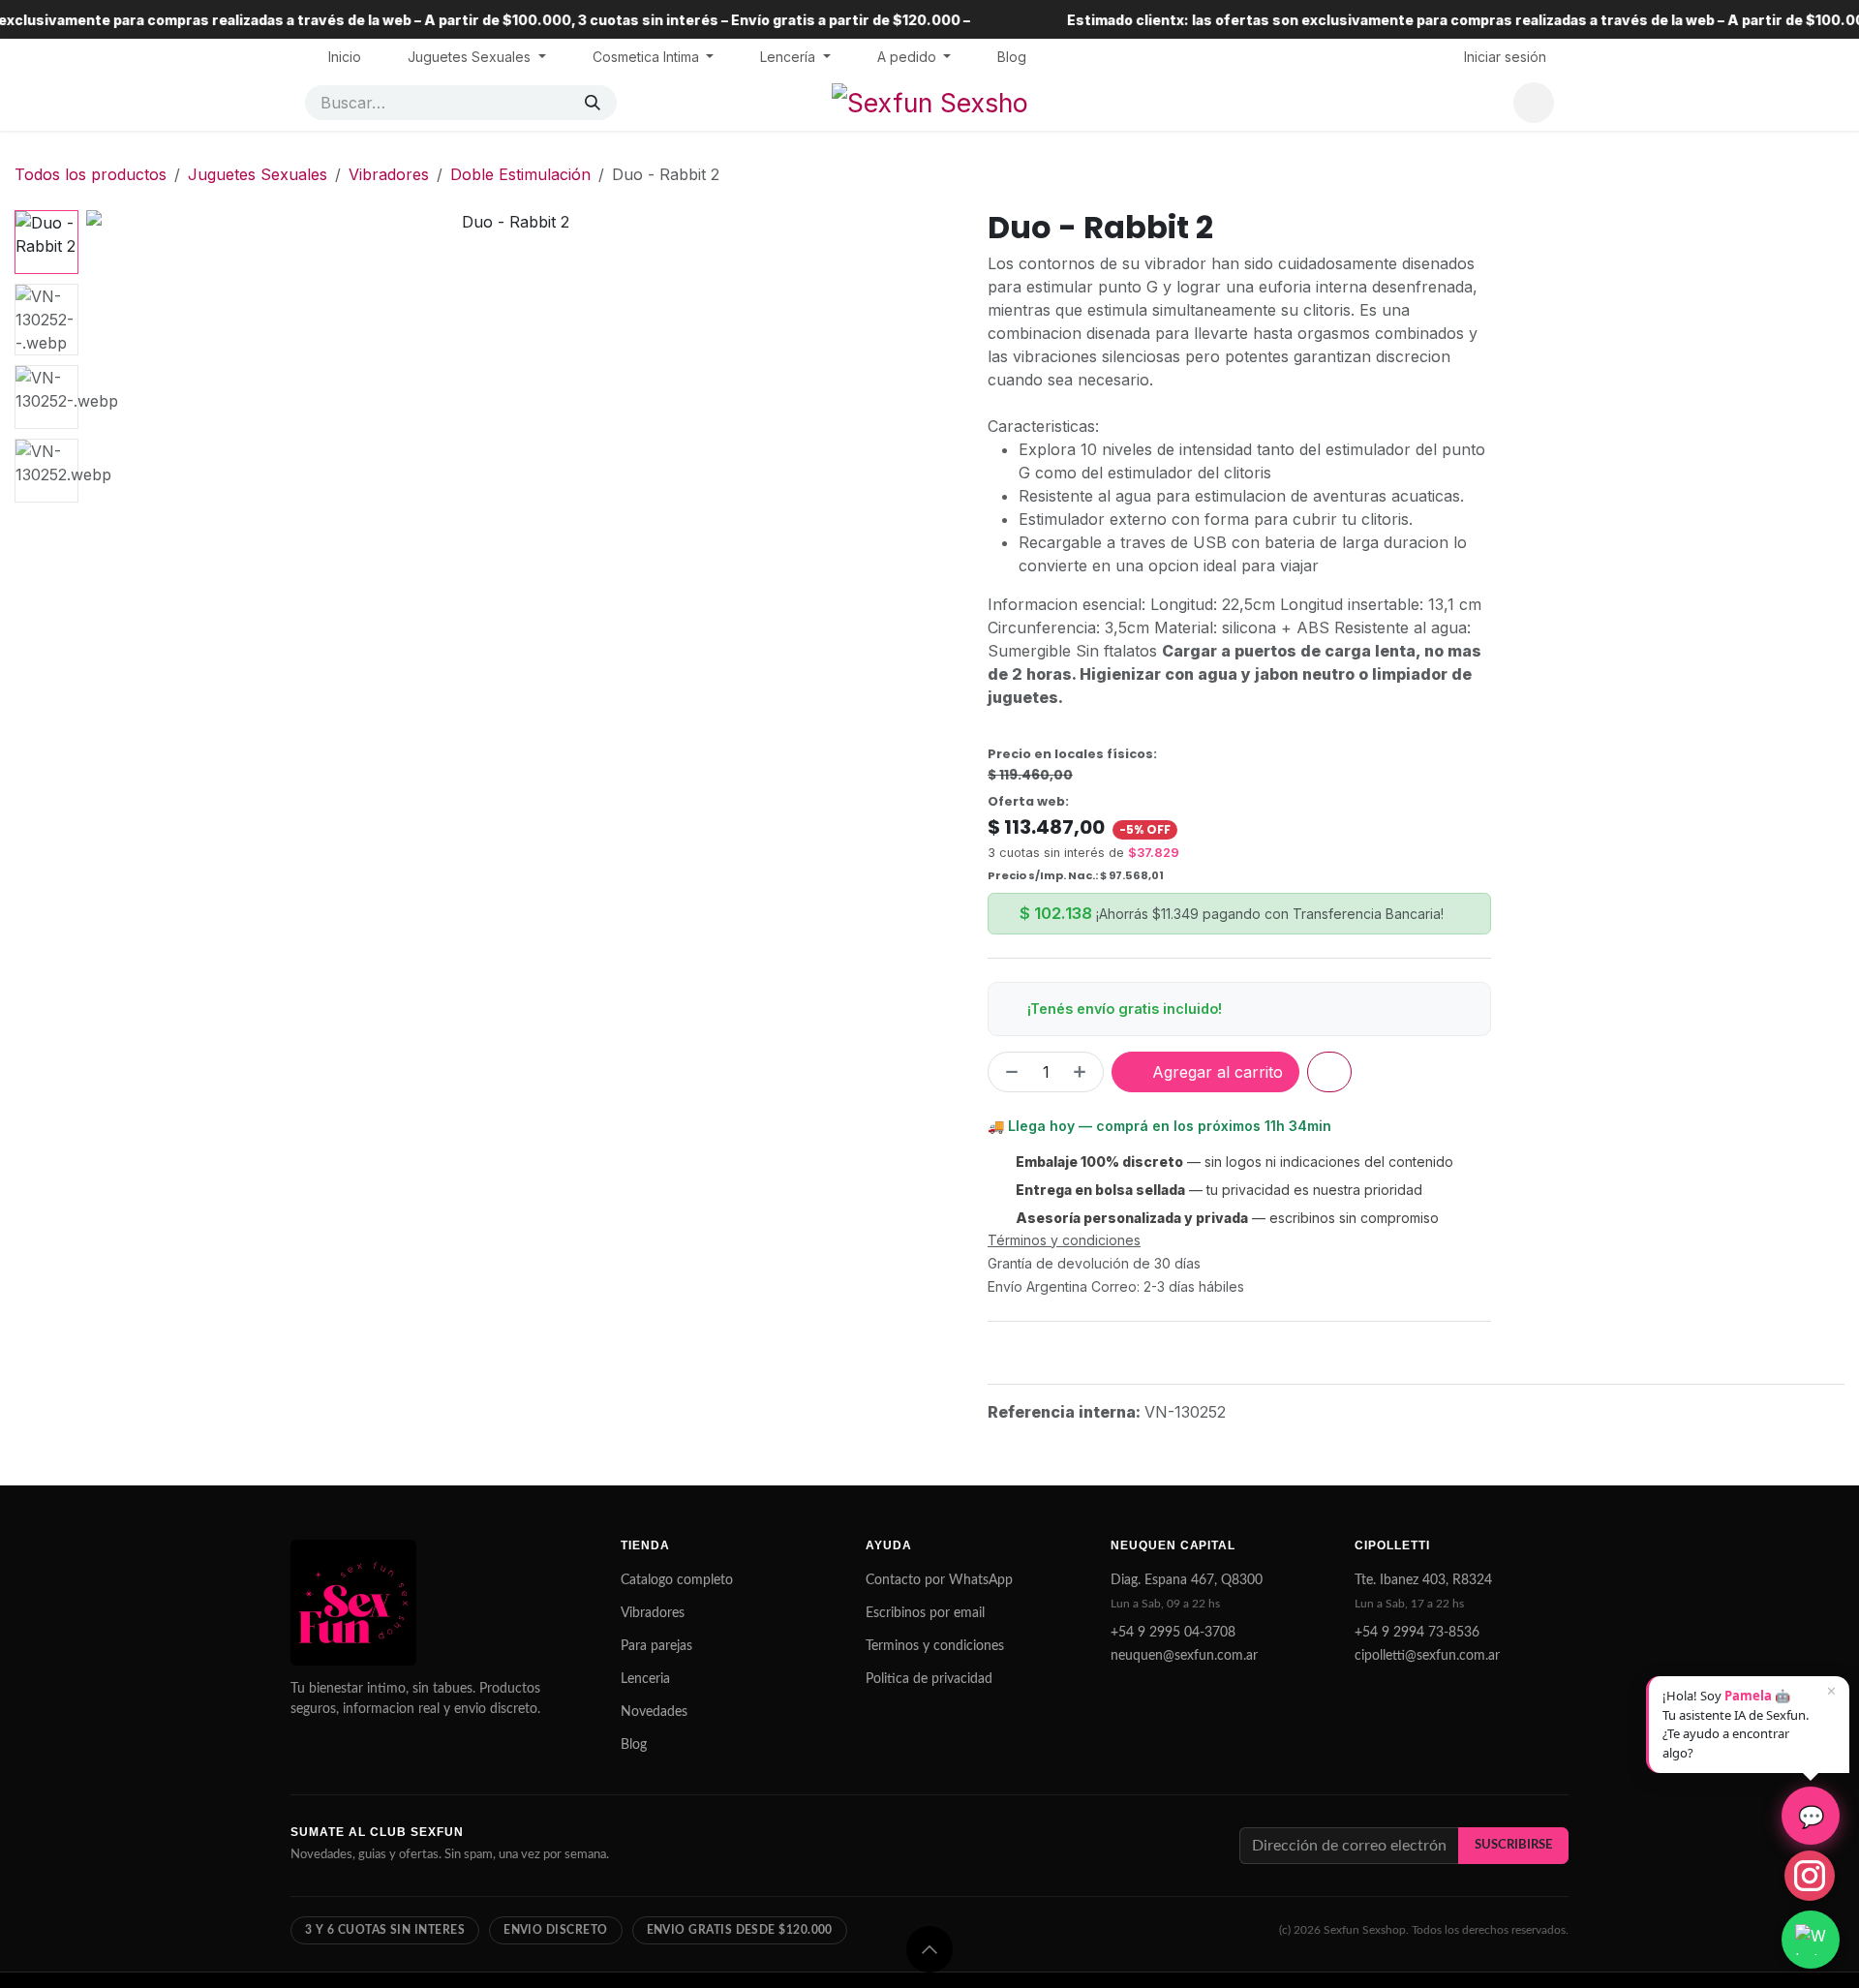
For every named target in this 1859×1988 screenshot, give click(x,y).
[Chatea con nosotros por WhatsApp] (1811, 1940)
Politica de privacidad (929, 1679)
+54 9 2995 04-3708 (1173, 1633)
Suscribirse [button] (1513, 1845)
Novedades (654, 1712)
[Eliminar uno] (1008, 1072)
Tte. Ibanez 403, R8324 (1423, 1580)
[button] (128, 632)
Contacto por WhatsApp (939, 1580)
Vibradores (389, 174)
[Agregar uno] (1083, 1072)
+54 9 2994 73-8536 (1417, 1633)
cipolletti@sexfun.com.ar (1427, 1656)
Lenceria (645, 1679)
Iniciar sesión (1505, 57)
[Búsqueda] (593, 103)
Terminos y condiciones (935, 1646)
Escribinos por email (925, 1613)
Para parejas (656, 1646)
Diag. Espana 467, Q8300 (1187, 1580)
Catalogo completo (677, 1580)
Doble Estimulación (520, 174)
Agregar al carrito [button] (1215, 1072)
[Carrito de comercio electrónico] (1534, 103)
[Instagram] (1810, 1876)
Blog (634, 1745)
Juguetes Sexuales (258, 174)
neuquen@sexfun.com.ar (1184, 1656)
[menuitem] (345, 57)
